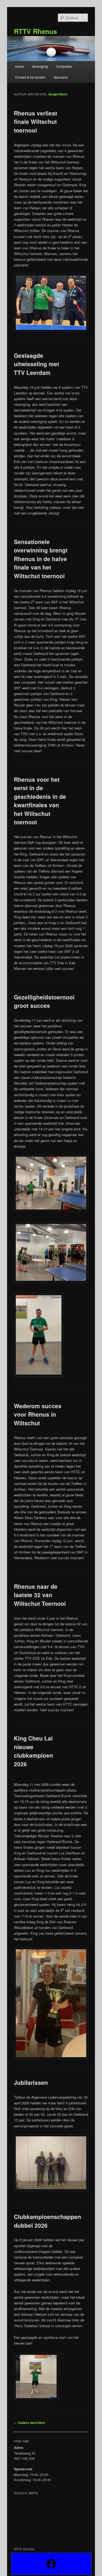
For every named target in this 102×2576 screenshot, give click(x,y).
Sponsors (61, 77)
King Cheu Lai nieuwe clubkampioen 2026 (33, 1751)
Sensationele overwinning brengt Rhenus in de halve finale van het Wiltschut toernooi (41, 559)
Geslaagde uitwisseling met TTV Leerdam (36, 364)
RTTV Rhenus (35, 31)
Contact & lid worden (30, 77)
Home (19, 66)
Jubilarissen (31, 2082)
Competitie (64, 66)
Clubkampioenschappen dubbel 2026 (47, 2221)
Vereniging (40, 66)
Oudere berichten (29, 2423)
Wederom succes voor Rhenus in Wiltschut (38, 1414)
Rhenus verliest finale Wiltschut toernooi (35, 122)
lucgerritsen (58, 94)
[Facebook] (51, 2564)
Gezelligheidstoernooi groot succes (44, 1001)
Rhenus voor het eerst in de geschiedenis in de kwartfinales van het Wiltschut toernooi (40, 801)
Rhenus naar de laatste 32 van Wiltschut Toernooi (40, 1595)
